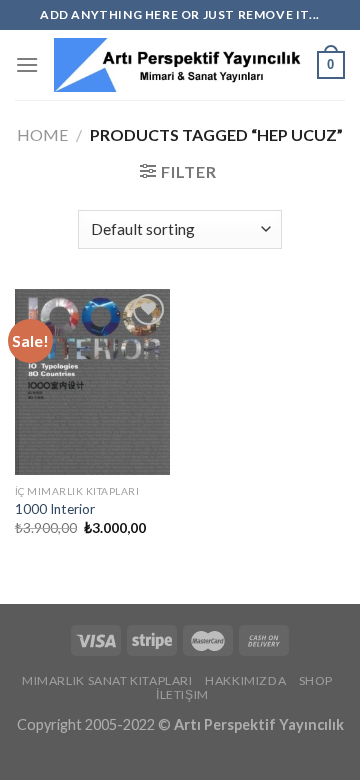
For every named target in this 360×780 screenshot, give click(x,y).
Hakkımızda (245, 680)
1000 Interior (55, 509)
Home (42, 134)
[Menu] (27, 64)
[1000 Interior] (92, 382)
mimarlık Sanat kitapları (107, 680)
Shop (316, 680)
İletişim (182, 694)
